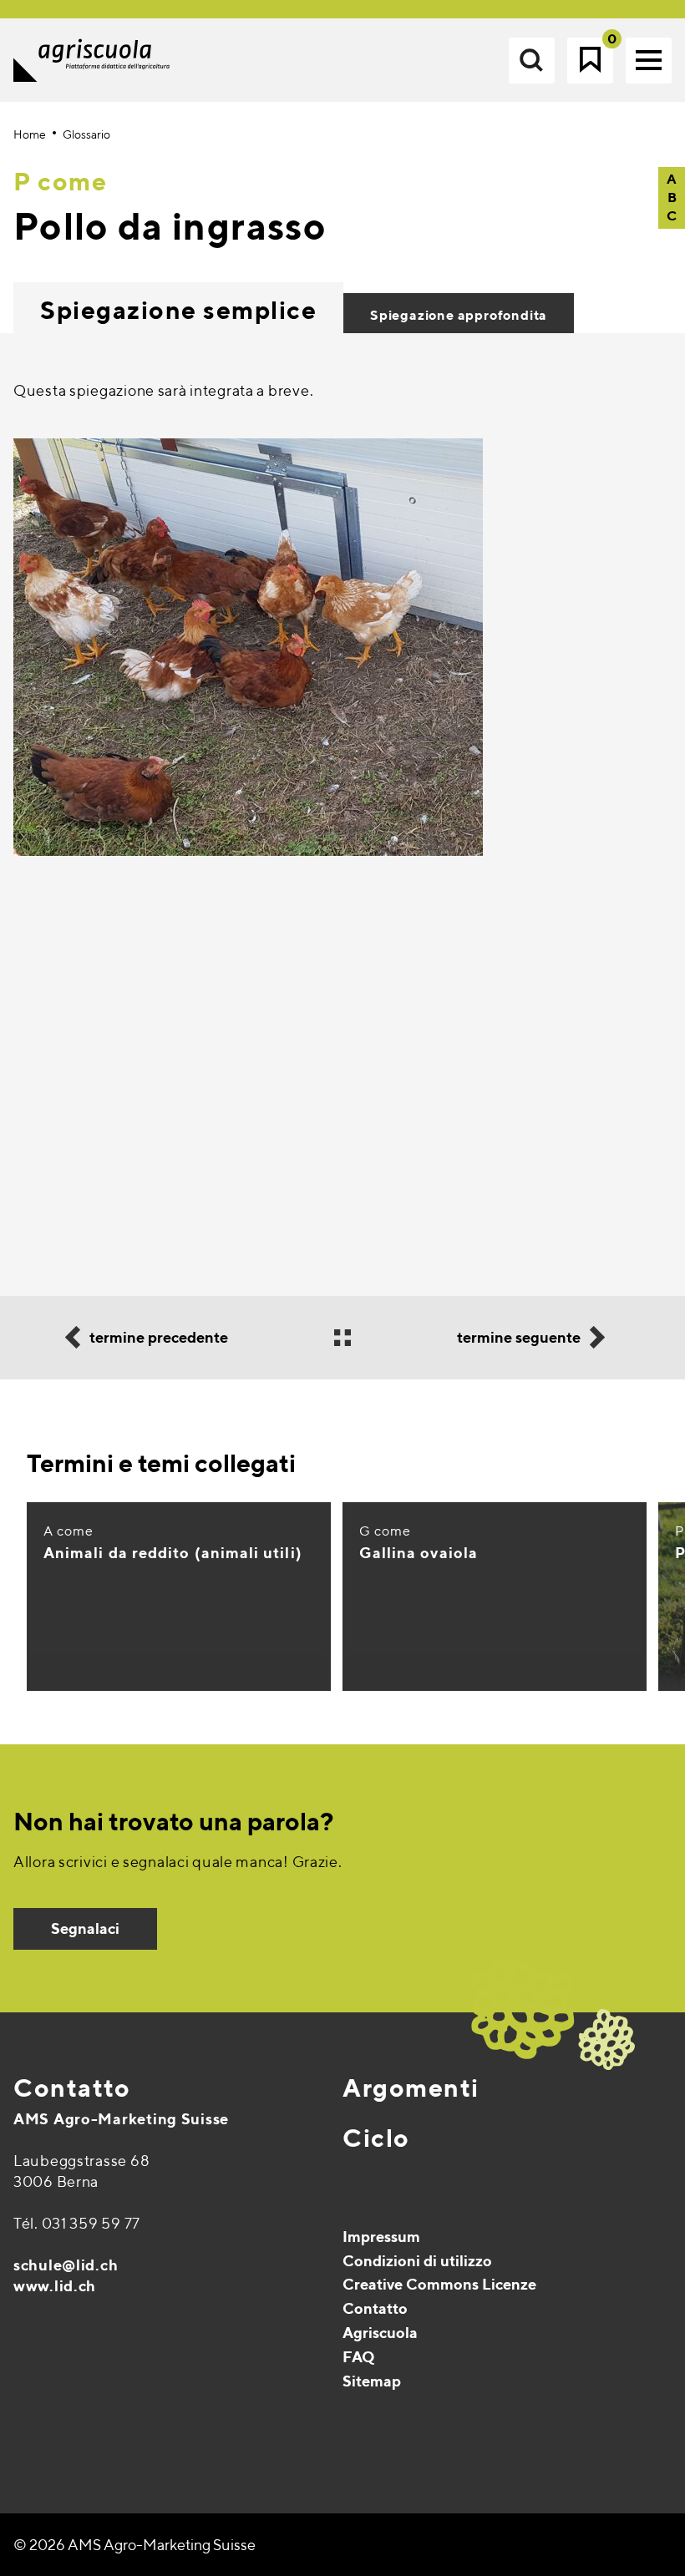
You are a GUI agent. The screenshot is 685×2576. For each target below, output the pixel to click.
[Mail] (28, 2422)
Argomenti (411, 2088)
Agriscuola (380, 2333)
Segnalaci (85, 1928)
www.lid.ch (55, 2286)
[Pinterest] (63, 2422)
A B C (672, 197)
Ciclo (376, 2138)
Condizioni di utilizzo (417, 2261)
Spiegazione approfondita (459, 315)
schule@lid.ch (66, 2265)
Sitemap (372, 2381)
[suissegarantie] (581, 2474)
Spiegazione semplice (178, 310)
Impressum (381, 2237)
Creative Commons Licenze (439, 2284)
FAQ (359, 2357)
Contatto (72, 2088)
